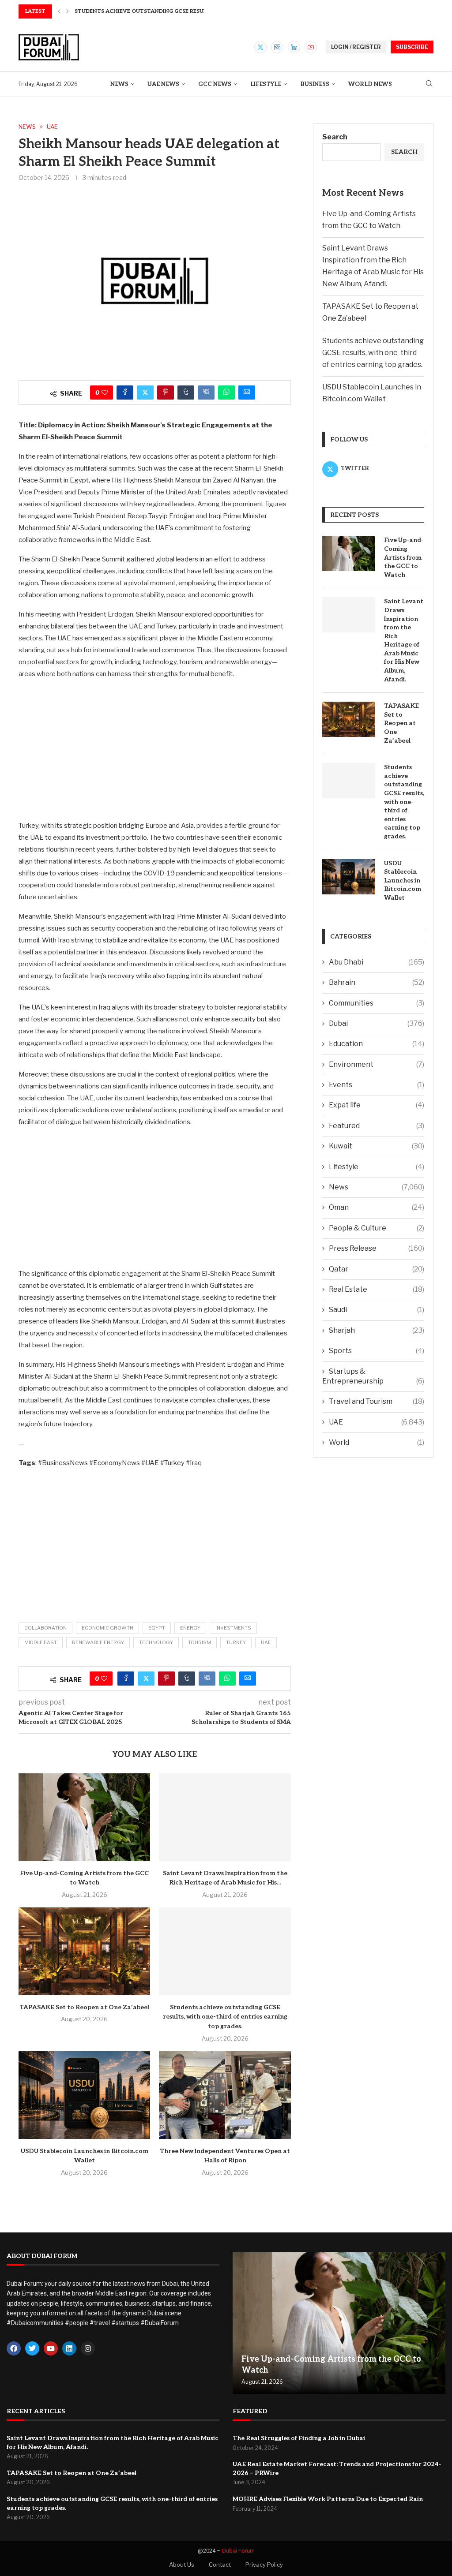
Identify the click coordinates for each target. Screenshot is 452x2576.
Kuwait (377, 1146)
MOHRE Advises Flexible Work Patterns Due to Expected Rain (328, 2499)
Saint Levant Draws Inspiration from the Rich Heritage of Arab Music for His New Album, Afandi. (404, 640)
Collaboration (45, 1628)
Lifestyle (266, 84)
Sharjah (377, 1330)
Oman (377, 1207)
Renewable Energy (98, 1642)
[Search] (429, 84)
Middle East (41, 1642)
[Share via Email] (247, 393)
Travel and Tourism (377, 1401)
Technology (156, 1642)
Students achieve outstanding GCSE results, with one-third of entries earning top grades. (225, 2017)
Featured (377, 1126)
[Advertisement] (155, 749)
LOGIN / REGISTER (356, 47)
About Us (182, 2565)
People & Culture (377, 1228)
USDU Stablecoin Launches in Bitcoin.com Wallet (403, 880)
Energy (190, 1628)
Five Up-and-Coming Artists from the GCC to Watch (404, 557)
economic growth (107, 1628)
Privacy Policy (264, 2565)
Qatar (377, 1269)
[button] (59, 11)
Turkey (236, 1642)
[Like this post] (105, 393)
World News (370, 84)
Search (335, 137)
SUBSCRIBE (412, 47)
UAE (266, 1642)
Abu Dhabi (377, 962)
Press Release (377, 1248)
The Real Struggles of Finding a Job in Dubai (299, 2438)
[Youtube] (311, 47)
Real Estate (377, 1289)
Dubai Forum (238, 2551)
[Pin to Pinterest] (166, 393)
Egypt (157, 1628)
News (119, 84)
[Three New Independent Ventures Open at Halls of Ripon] (225, 2095)
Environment (377, 1064)
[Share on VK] (206, 393)
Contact (220, 2565)
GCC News (215, 84)
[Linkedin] (294, 47)
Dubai (377, 1023)
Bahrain (377, 982)
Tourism (200, 1642)
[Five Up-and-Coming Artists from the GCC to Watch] (84, 1817)
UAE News (163, 84)
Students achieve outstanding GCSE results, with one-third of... (176, 11)
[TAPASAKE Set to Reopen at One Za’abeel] (84, 1951)
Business (315, 84)
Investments (233, 1628)
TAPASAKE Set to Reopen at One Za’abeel (84, 2007)
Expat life (377, 1105)
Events (377, 1085)
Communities (377, 1003)
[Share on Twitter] (145, 393)
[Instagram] (277, 47)
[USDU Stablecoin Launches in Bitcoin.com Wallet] (84, 2095)
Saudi (377, 1310)
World (377, 1442)
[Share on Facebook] (125, 393)
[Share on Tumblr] (186, 393)
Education (377, 1044)
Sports (377, 1351)
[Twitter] (260, 47)
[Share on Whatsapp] (226, 393)
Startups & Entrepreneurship (373, 1376)
